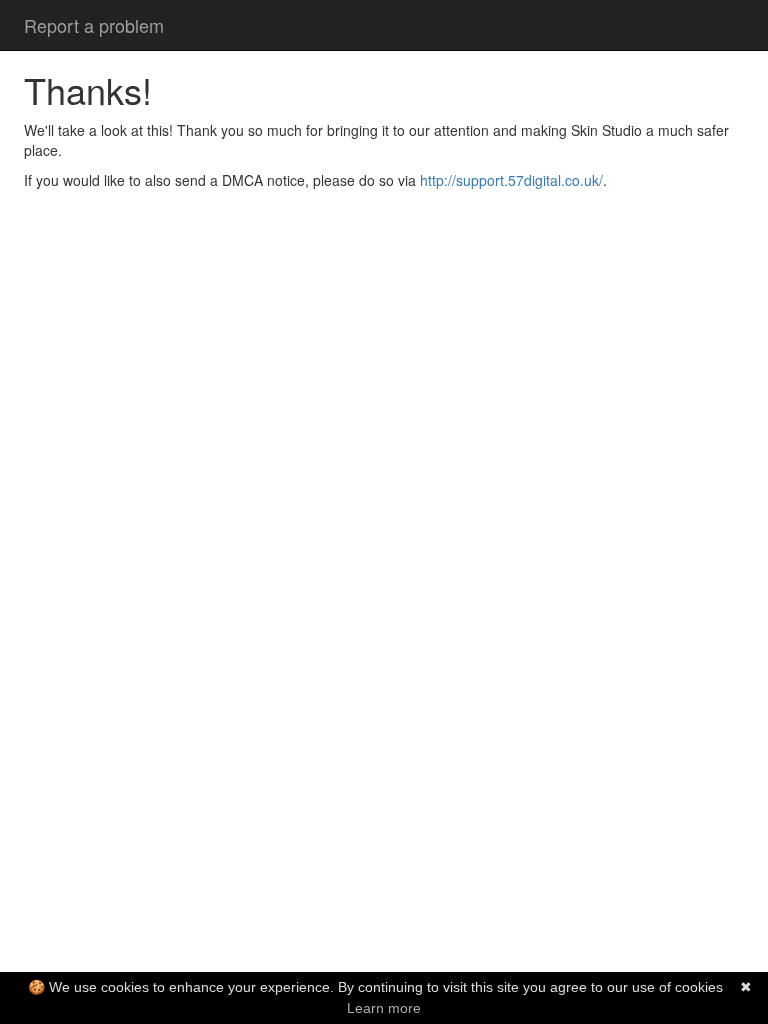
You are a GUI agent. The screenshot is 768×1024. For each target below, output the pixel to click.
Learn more (384, 1008)
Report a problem (94, 25)
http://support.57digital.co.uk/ (511, 180)
